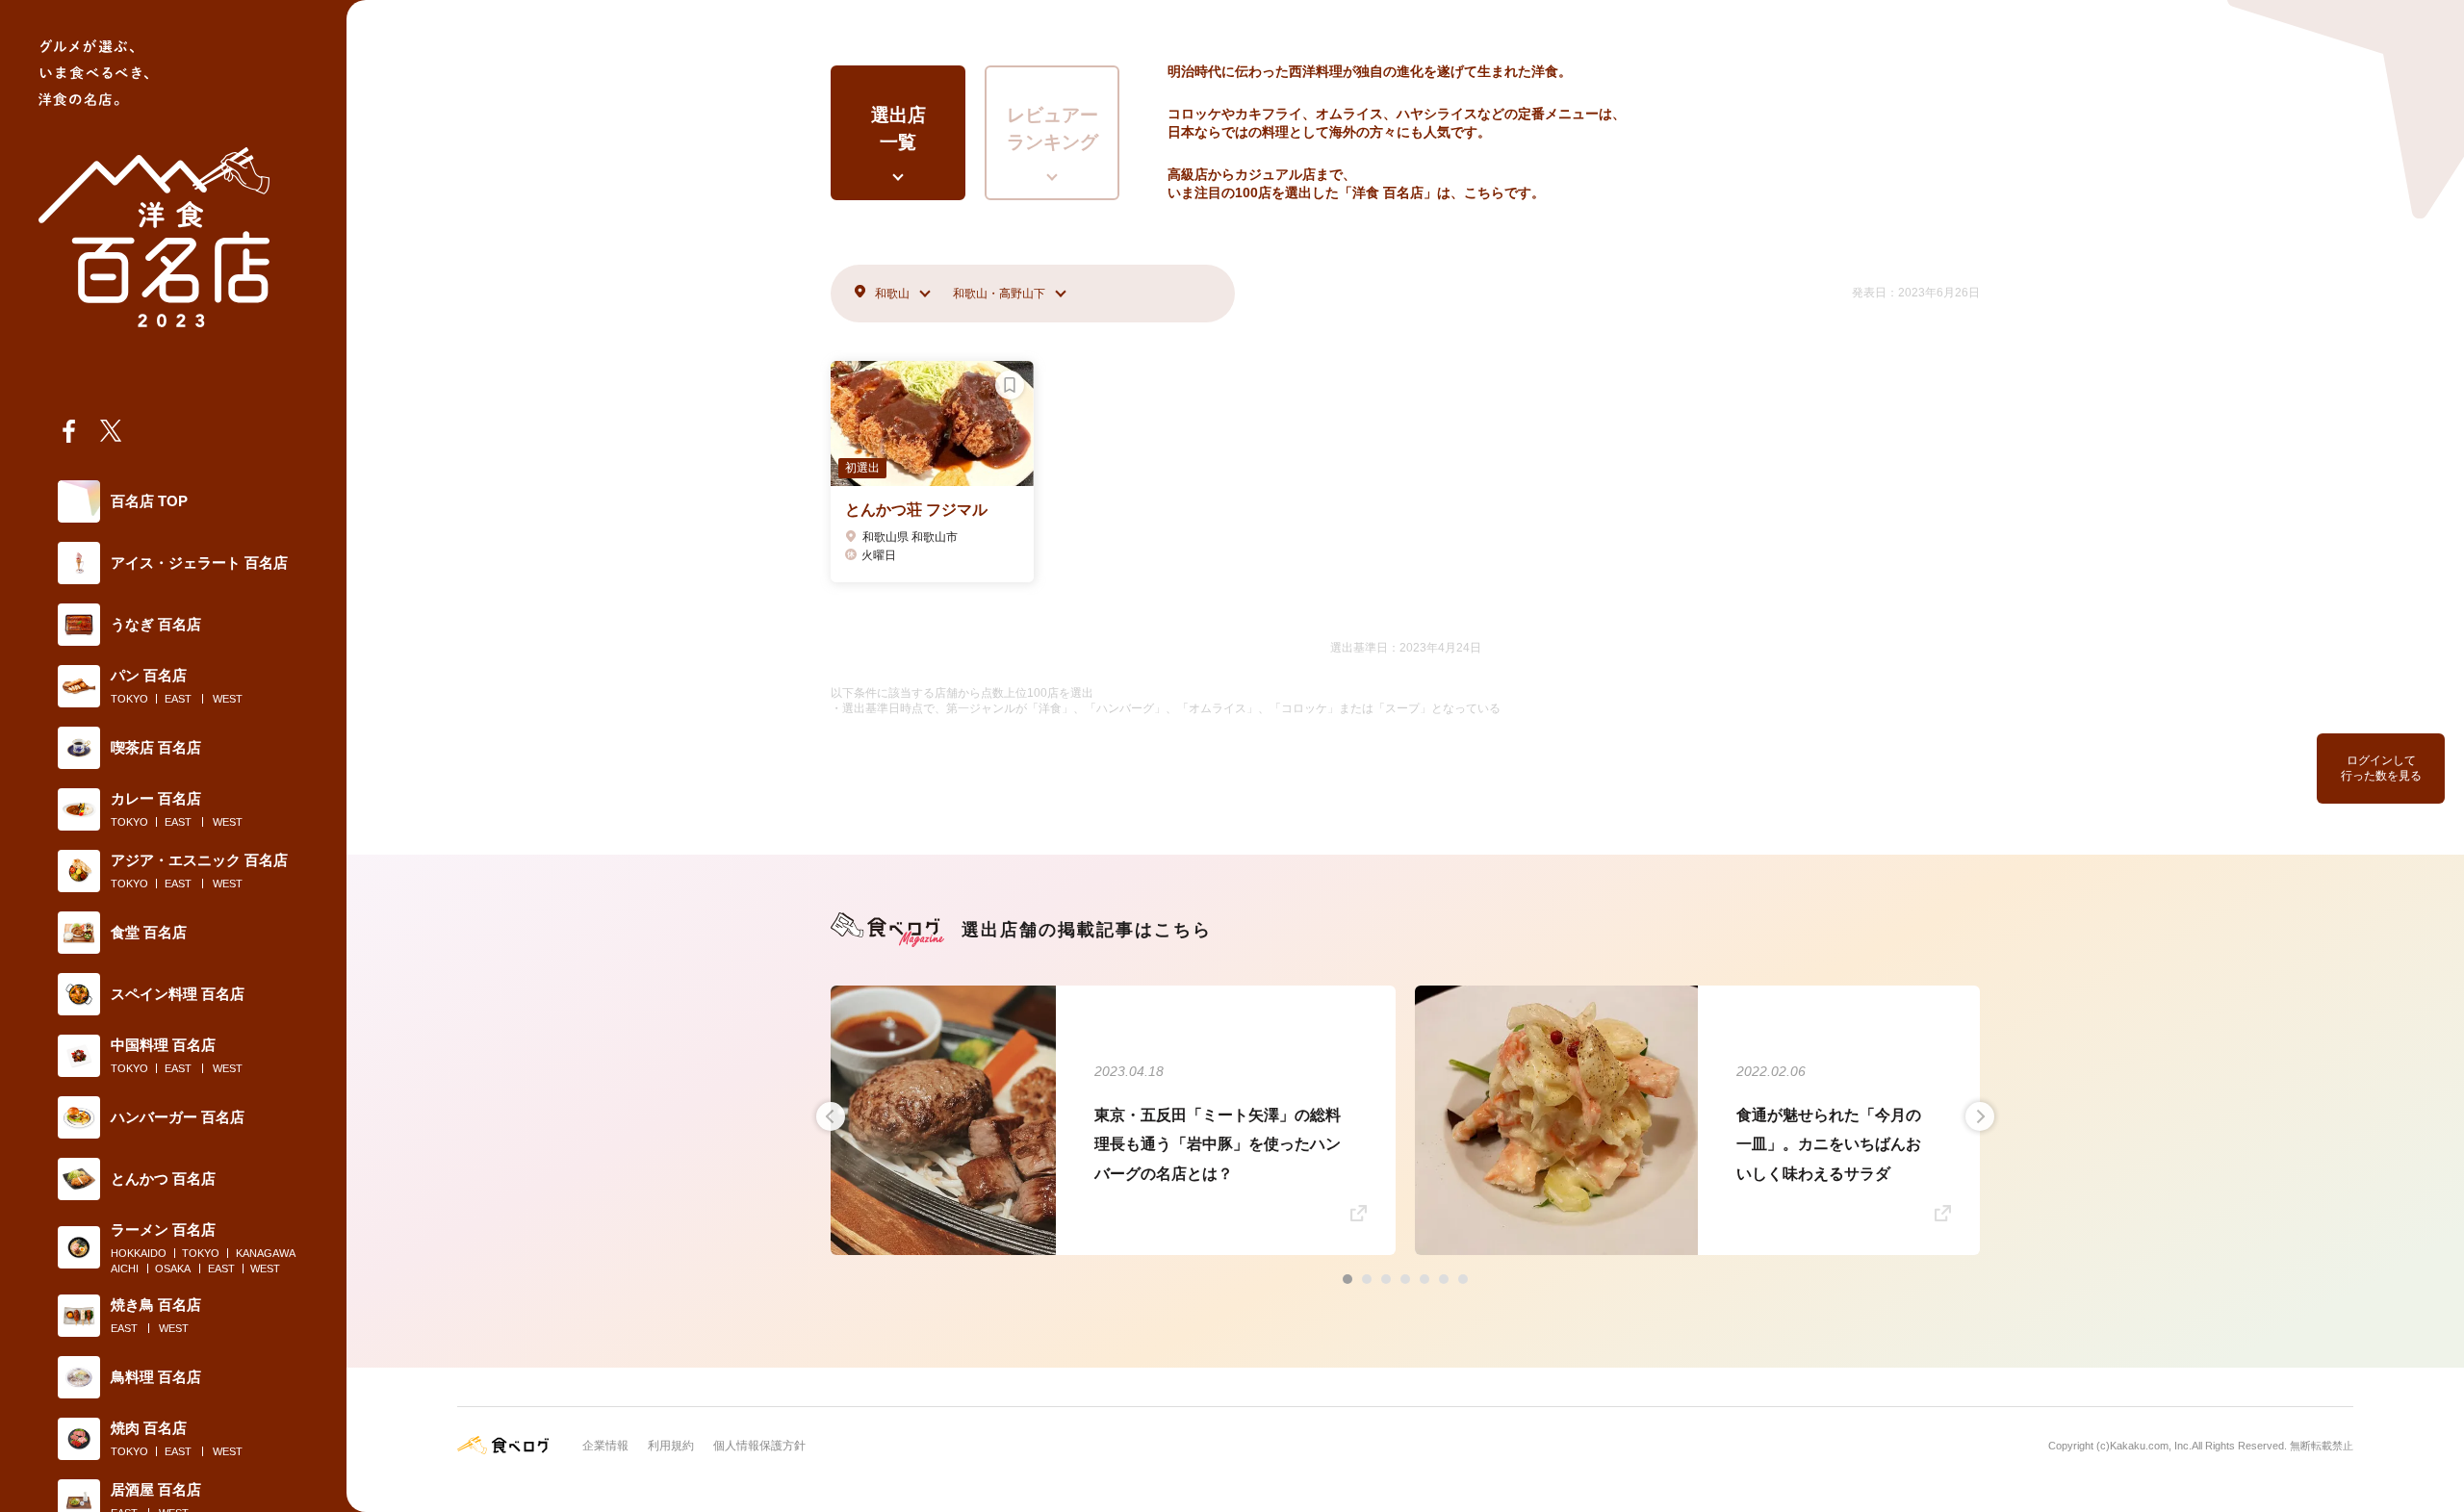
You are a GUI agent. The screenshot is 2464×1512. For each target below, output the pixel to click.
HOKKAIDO (139, 1253)
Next (1980, 1116)
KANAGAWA (266, 1253)
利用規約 (671, 1446)
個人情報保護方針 (759, 1446)
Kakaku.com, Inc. (2151, 1446)
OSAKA (173, 1269)
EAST (178, 699)
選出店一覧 (898, 129)
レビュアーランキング (1052, 129)
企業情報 (605, 1446)
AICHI (125, 1269)
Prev (831, 1116)
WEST (228, 699)
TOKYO (129, 699)
